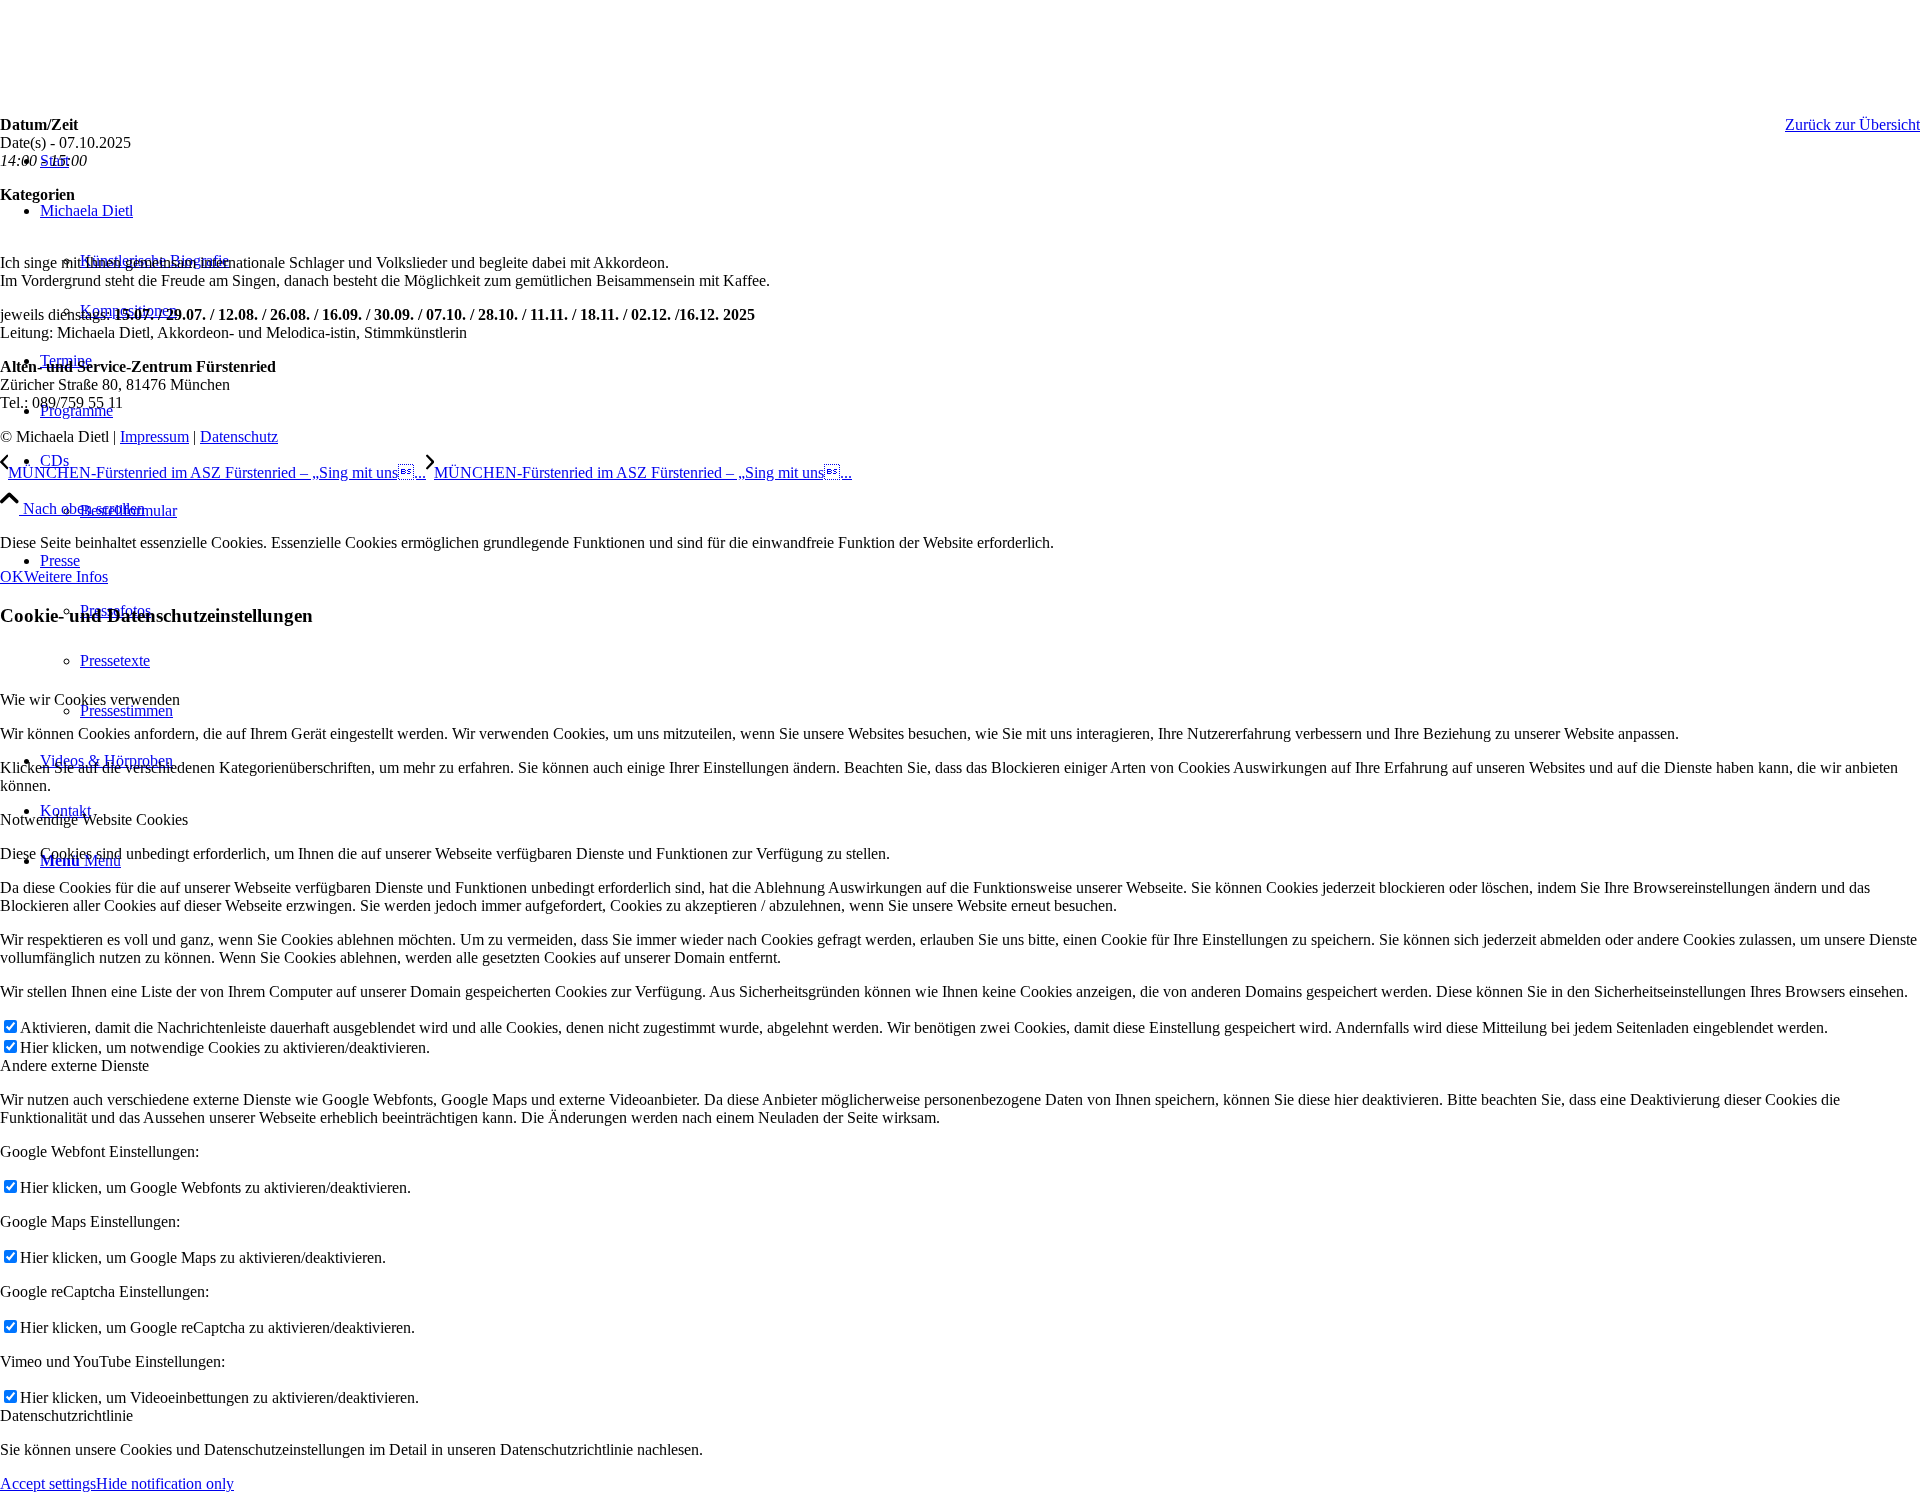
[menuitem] (980, 486)
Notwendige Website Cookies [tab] (94, 819)
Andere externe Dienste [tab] (74, 1065)
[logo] (150, 94)
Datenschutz (239, 436)
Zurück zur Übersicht (1852, 124)
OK (12, 576)
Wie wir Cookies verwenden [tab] (90, 699)
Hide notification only (165, 1483)
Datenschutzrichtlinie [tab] (66, 1415)
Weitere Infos (66, 576)
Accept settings (48, 1483)
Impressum (154, 436)
